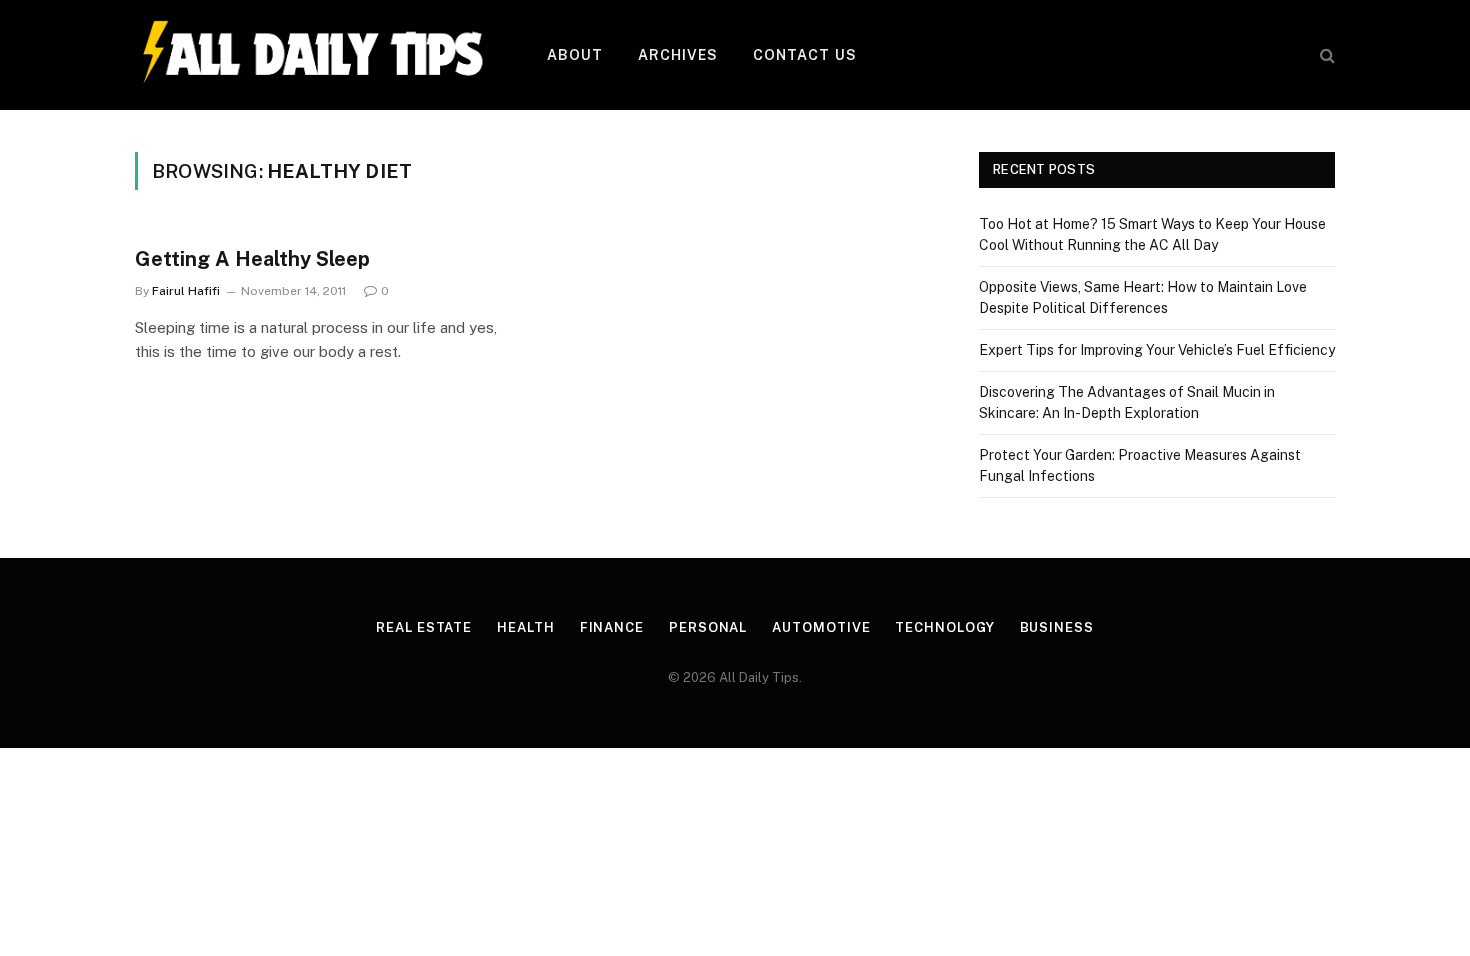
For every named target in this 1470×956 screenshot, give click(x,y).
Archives (678, 55)
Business (1057, 627)
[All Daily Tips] (315, 55)
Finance (612, 627)
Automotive (821, 627)
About (575, 55)
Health (525, 627)
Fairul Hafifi (186, 291)
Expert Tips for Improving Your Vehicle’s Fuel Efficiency (1157, 350)
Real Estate (424, 627)
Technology (944, 627)
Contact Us (805, 55)
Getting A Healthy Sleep (252, 259)
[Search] (1325, 55)
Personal (708, 627)
